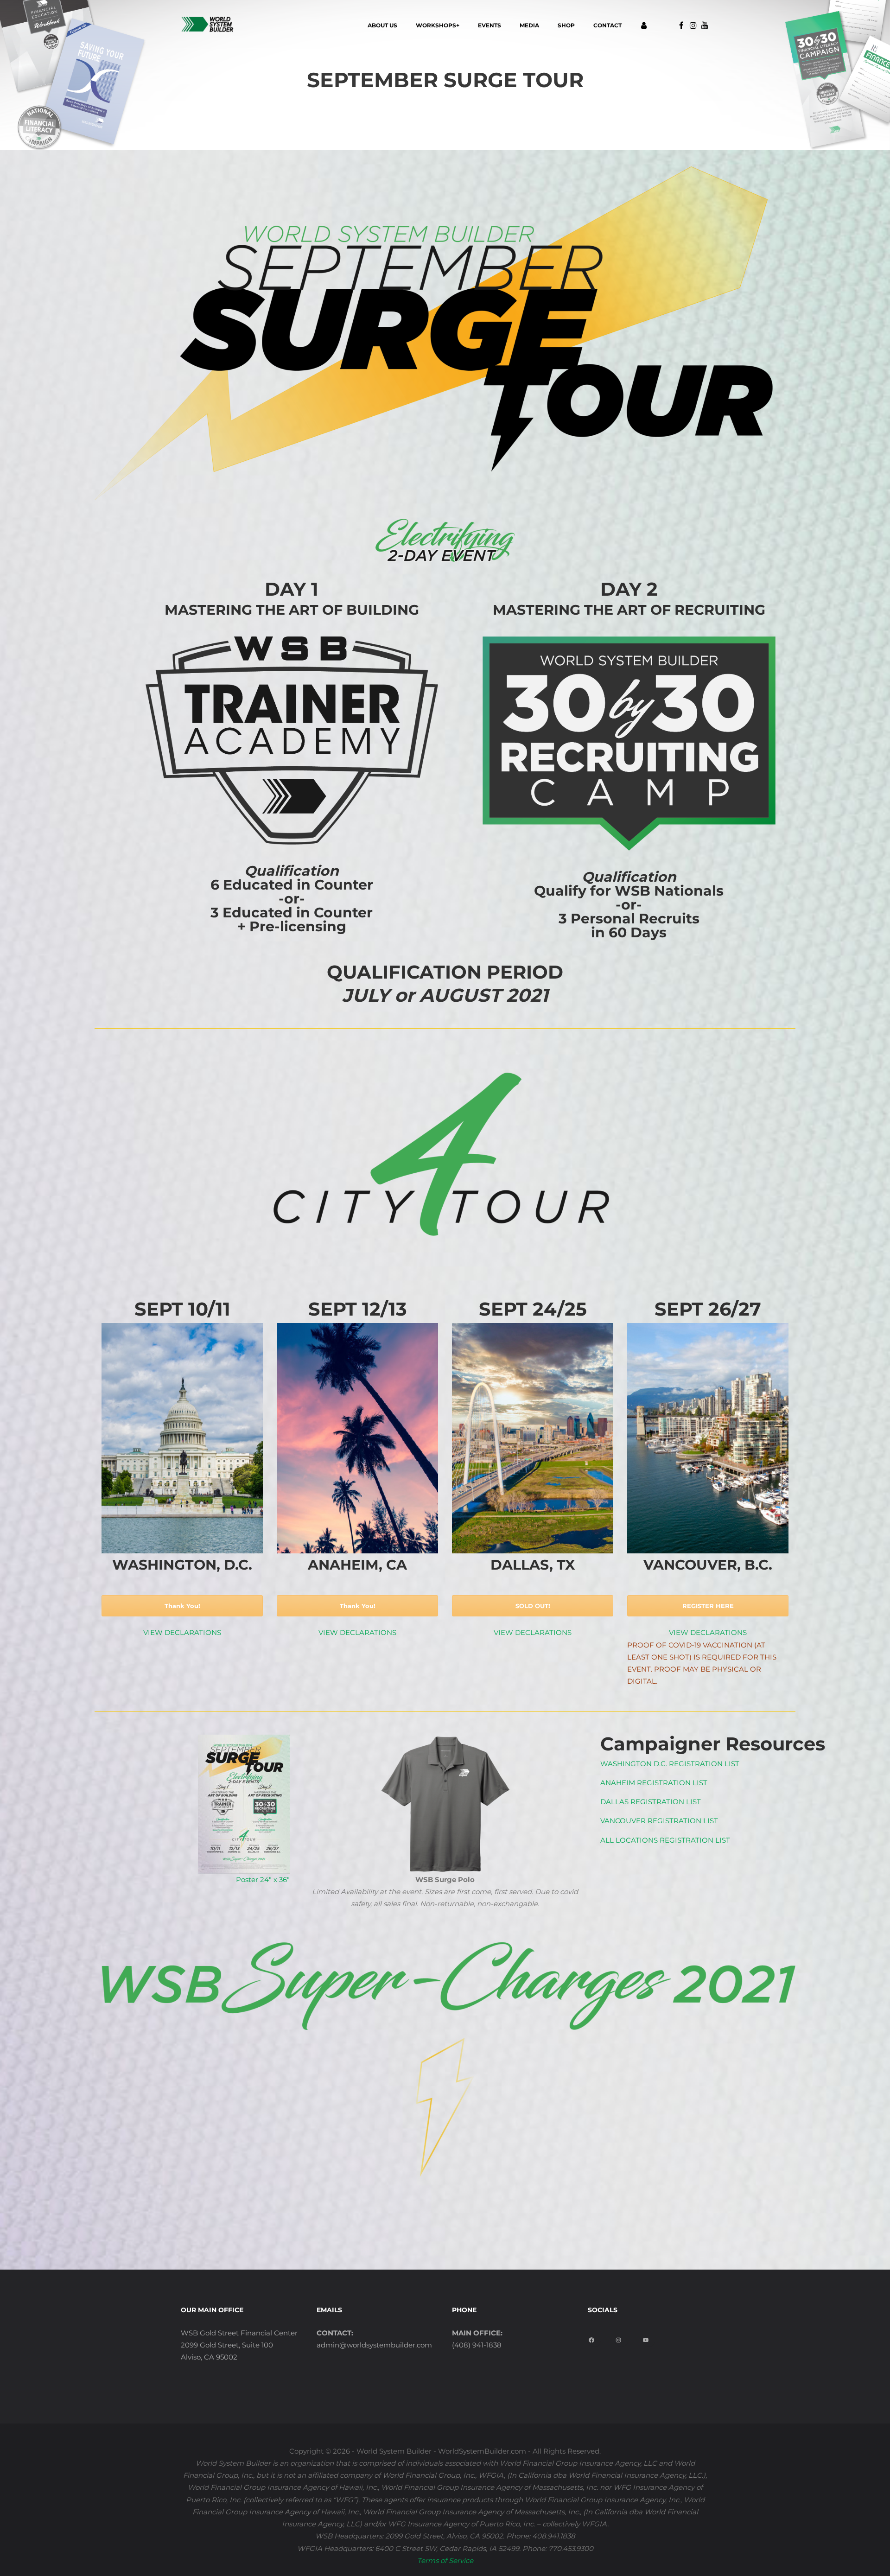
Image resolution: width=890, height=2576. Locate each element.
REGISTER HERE (708, 1606)
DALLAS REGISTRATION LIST (651, 1802)
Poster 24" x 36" (263, 1880)
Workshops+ (438, 25)
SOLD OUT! (533, 1606)
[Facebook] (595, 2337)
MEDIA (529, 25)
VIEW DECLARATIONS (182, 1632)
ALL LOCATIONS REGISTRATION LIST (665, 1840)
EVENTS (489, 25)
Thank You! (182, 1606)
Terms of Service (445, 2560)
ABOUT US (382, 25)
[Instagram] (622, 2337)
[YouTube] (649, 2337)
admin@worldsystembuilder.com (374, 2345)
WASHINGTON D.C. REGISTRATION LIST (670, 1764)
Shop (566, 25)
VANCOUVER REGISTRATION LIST (659, 1821)
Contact (607, 25)
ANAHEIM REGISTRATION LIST (654, 1783)
